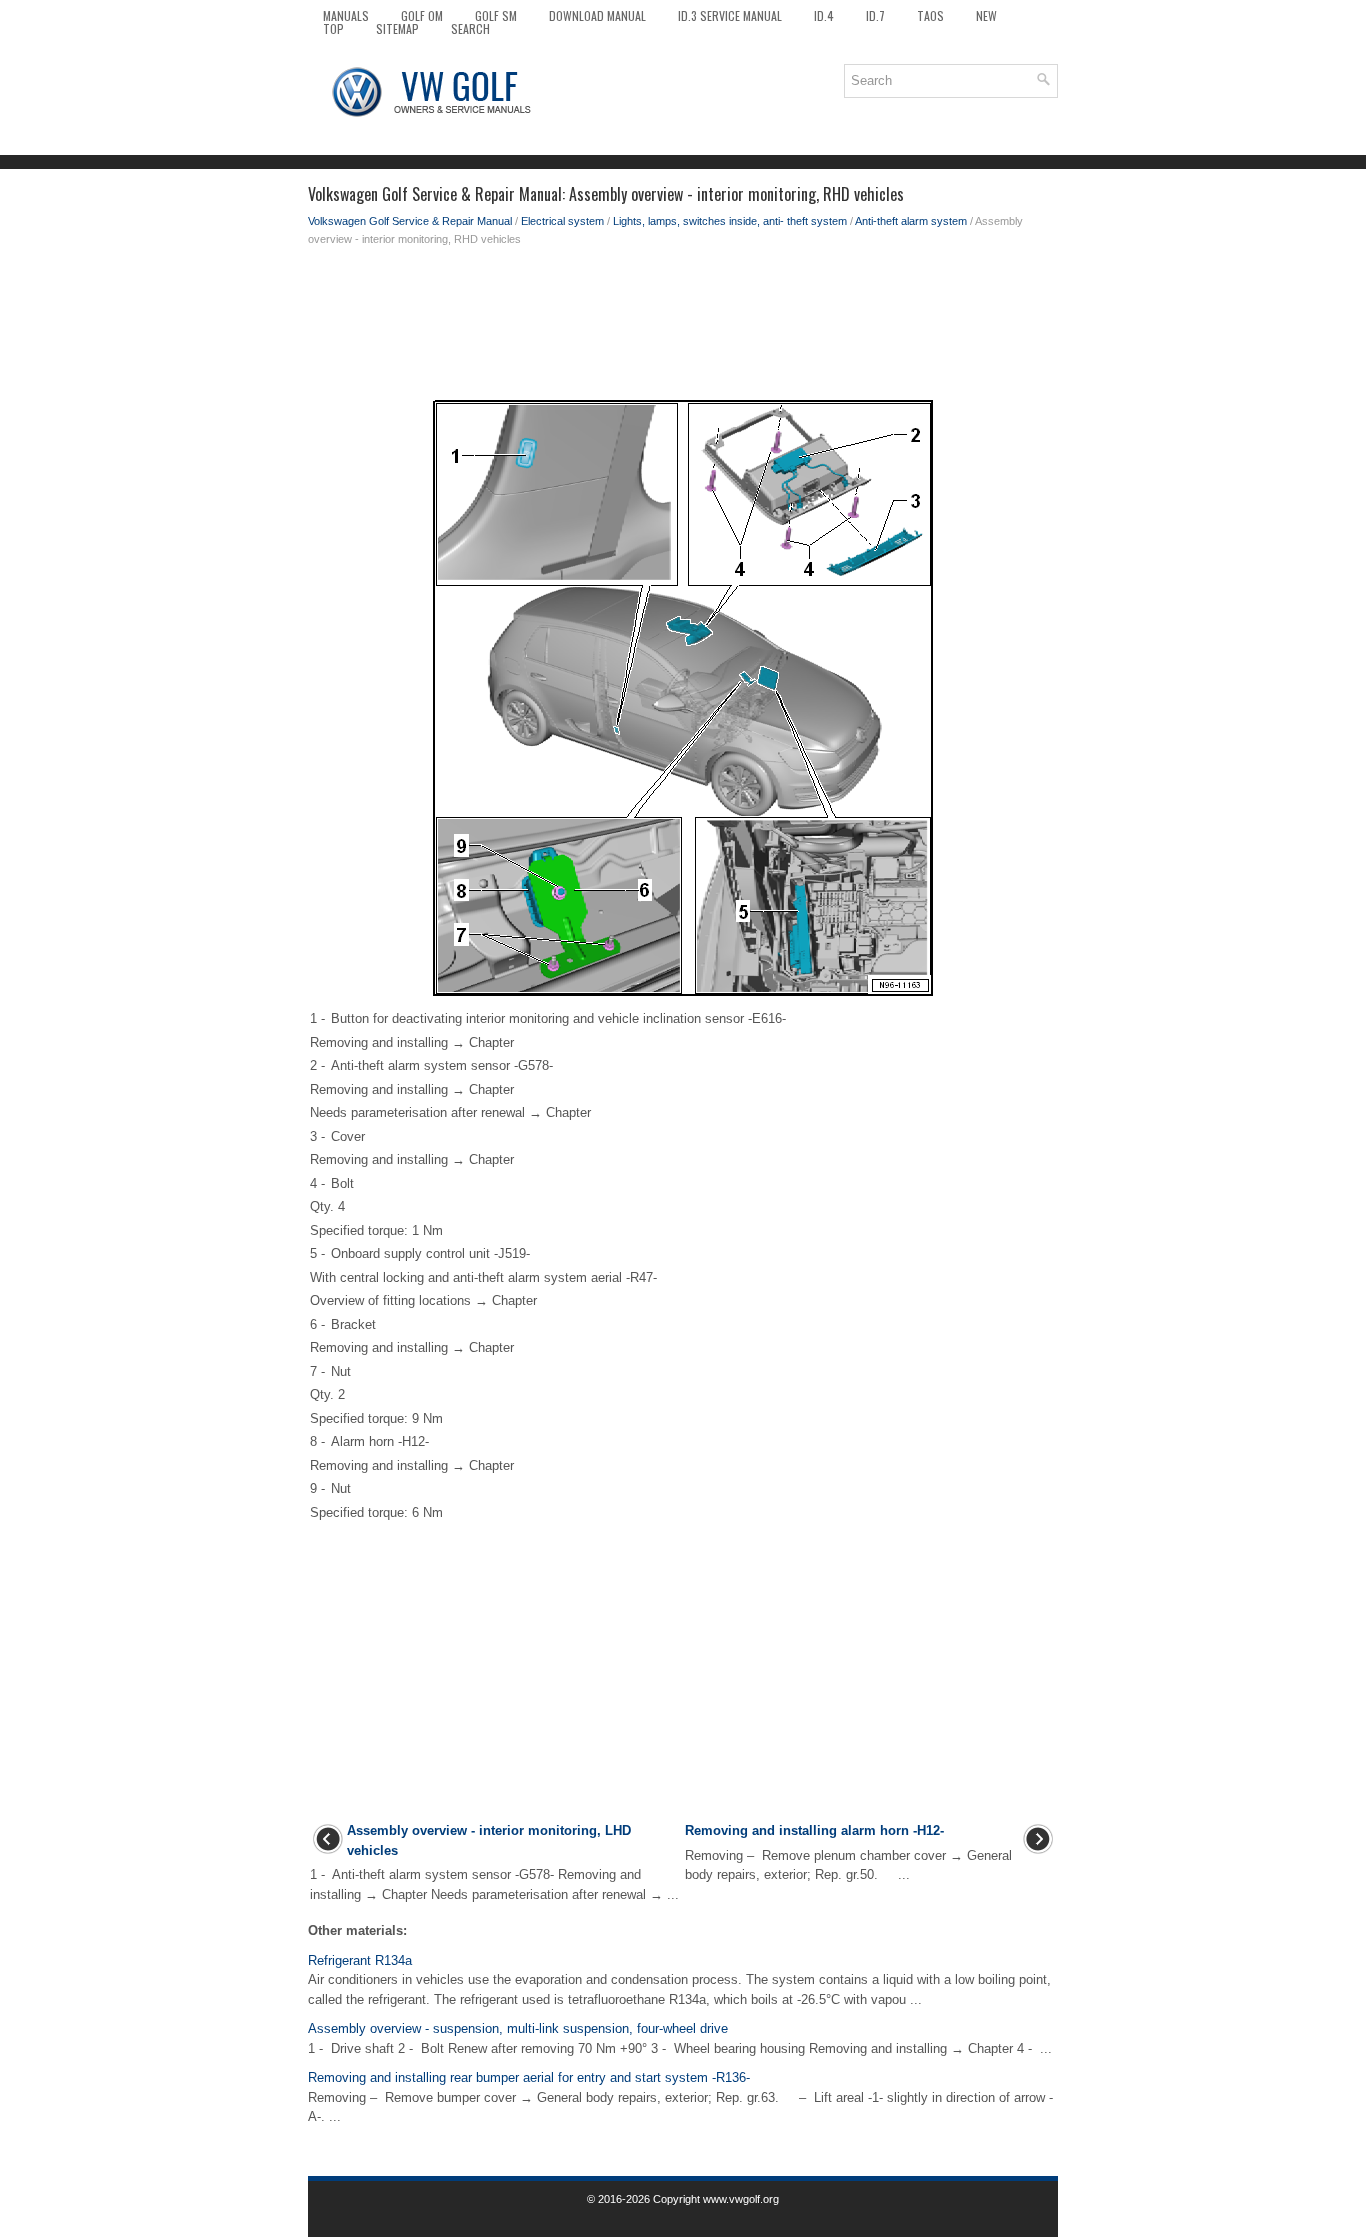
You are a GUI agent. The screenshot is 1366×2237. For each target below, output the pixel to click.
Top (333, 28)
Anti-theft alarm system (911, 221)
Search (470, 28)
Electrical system (562, 221)
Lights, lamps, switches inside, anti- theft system (730, 221)
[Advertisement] (683, 328)
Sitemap (397, 28)
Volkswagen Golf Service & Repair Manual (410, 221)
